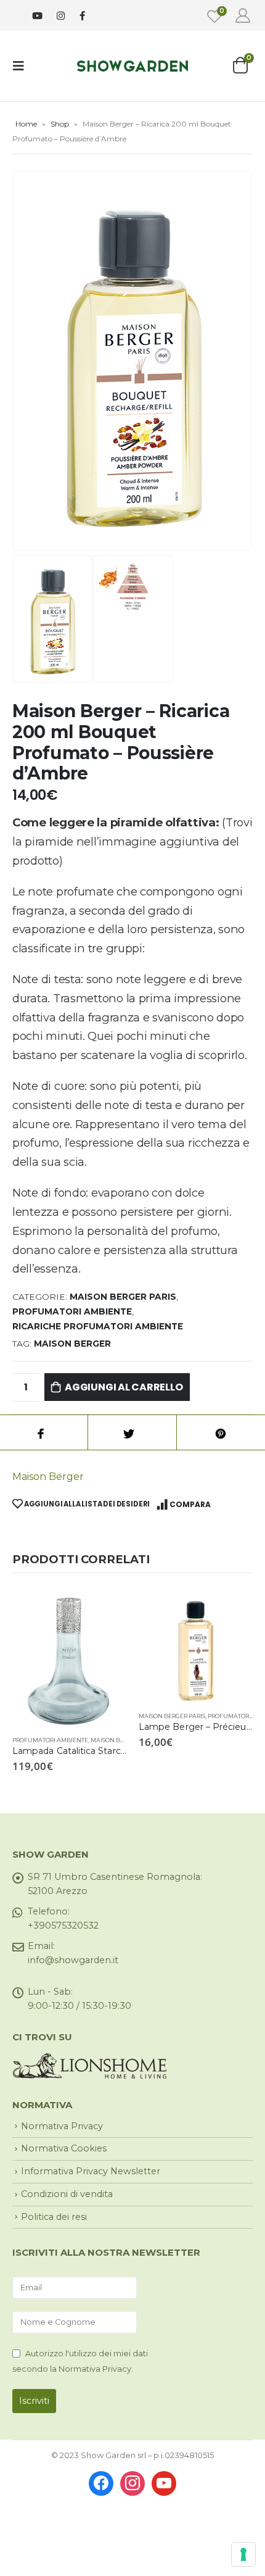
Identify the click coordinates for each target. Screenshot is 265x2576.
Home (26, 124)
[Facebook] (82, 15)
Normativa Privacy (62, 2126)
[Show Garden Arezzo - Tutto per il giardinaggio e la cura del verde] (132, 66)
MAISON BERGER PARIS (123, 1297)
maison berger (72, 1344)
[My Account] (243, 15)
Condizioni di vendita (67, 2194)
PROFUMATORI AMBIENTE (72, 1311)
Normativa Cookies (64, 2148)
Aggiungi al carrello (124, 1387)
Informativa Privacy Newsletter (91, 2171)
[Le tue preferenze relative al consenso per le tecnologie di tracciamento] (243, 2554)
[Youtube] (37, 16)
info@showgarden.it (73, 1960)
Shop (60, 124)
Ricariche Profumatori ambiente (98, 1326)
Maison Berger (48, 1477)
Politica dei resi (54, 2217)
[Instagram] (61, 16)
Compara (190, 1504)
